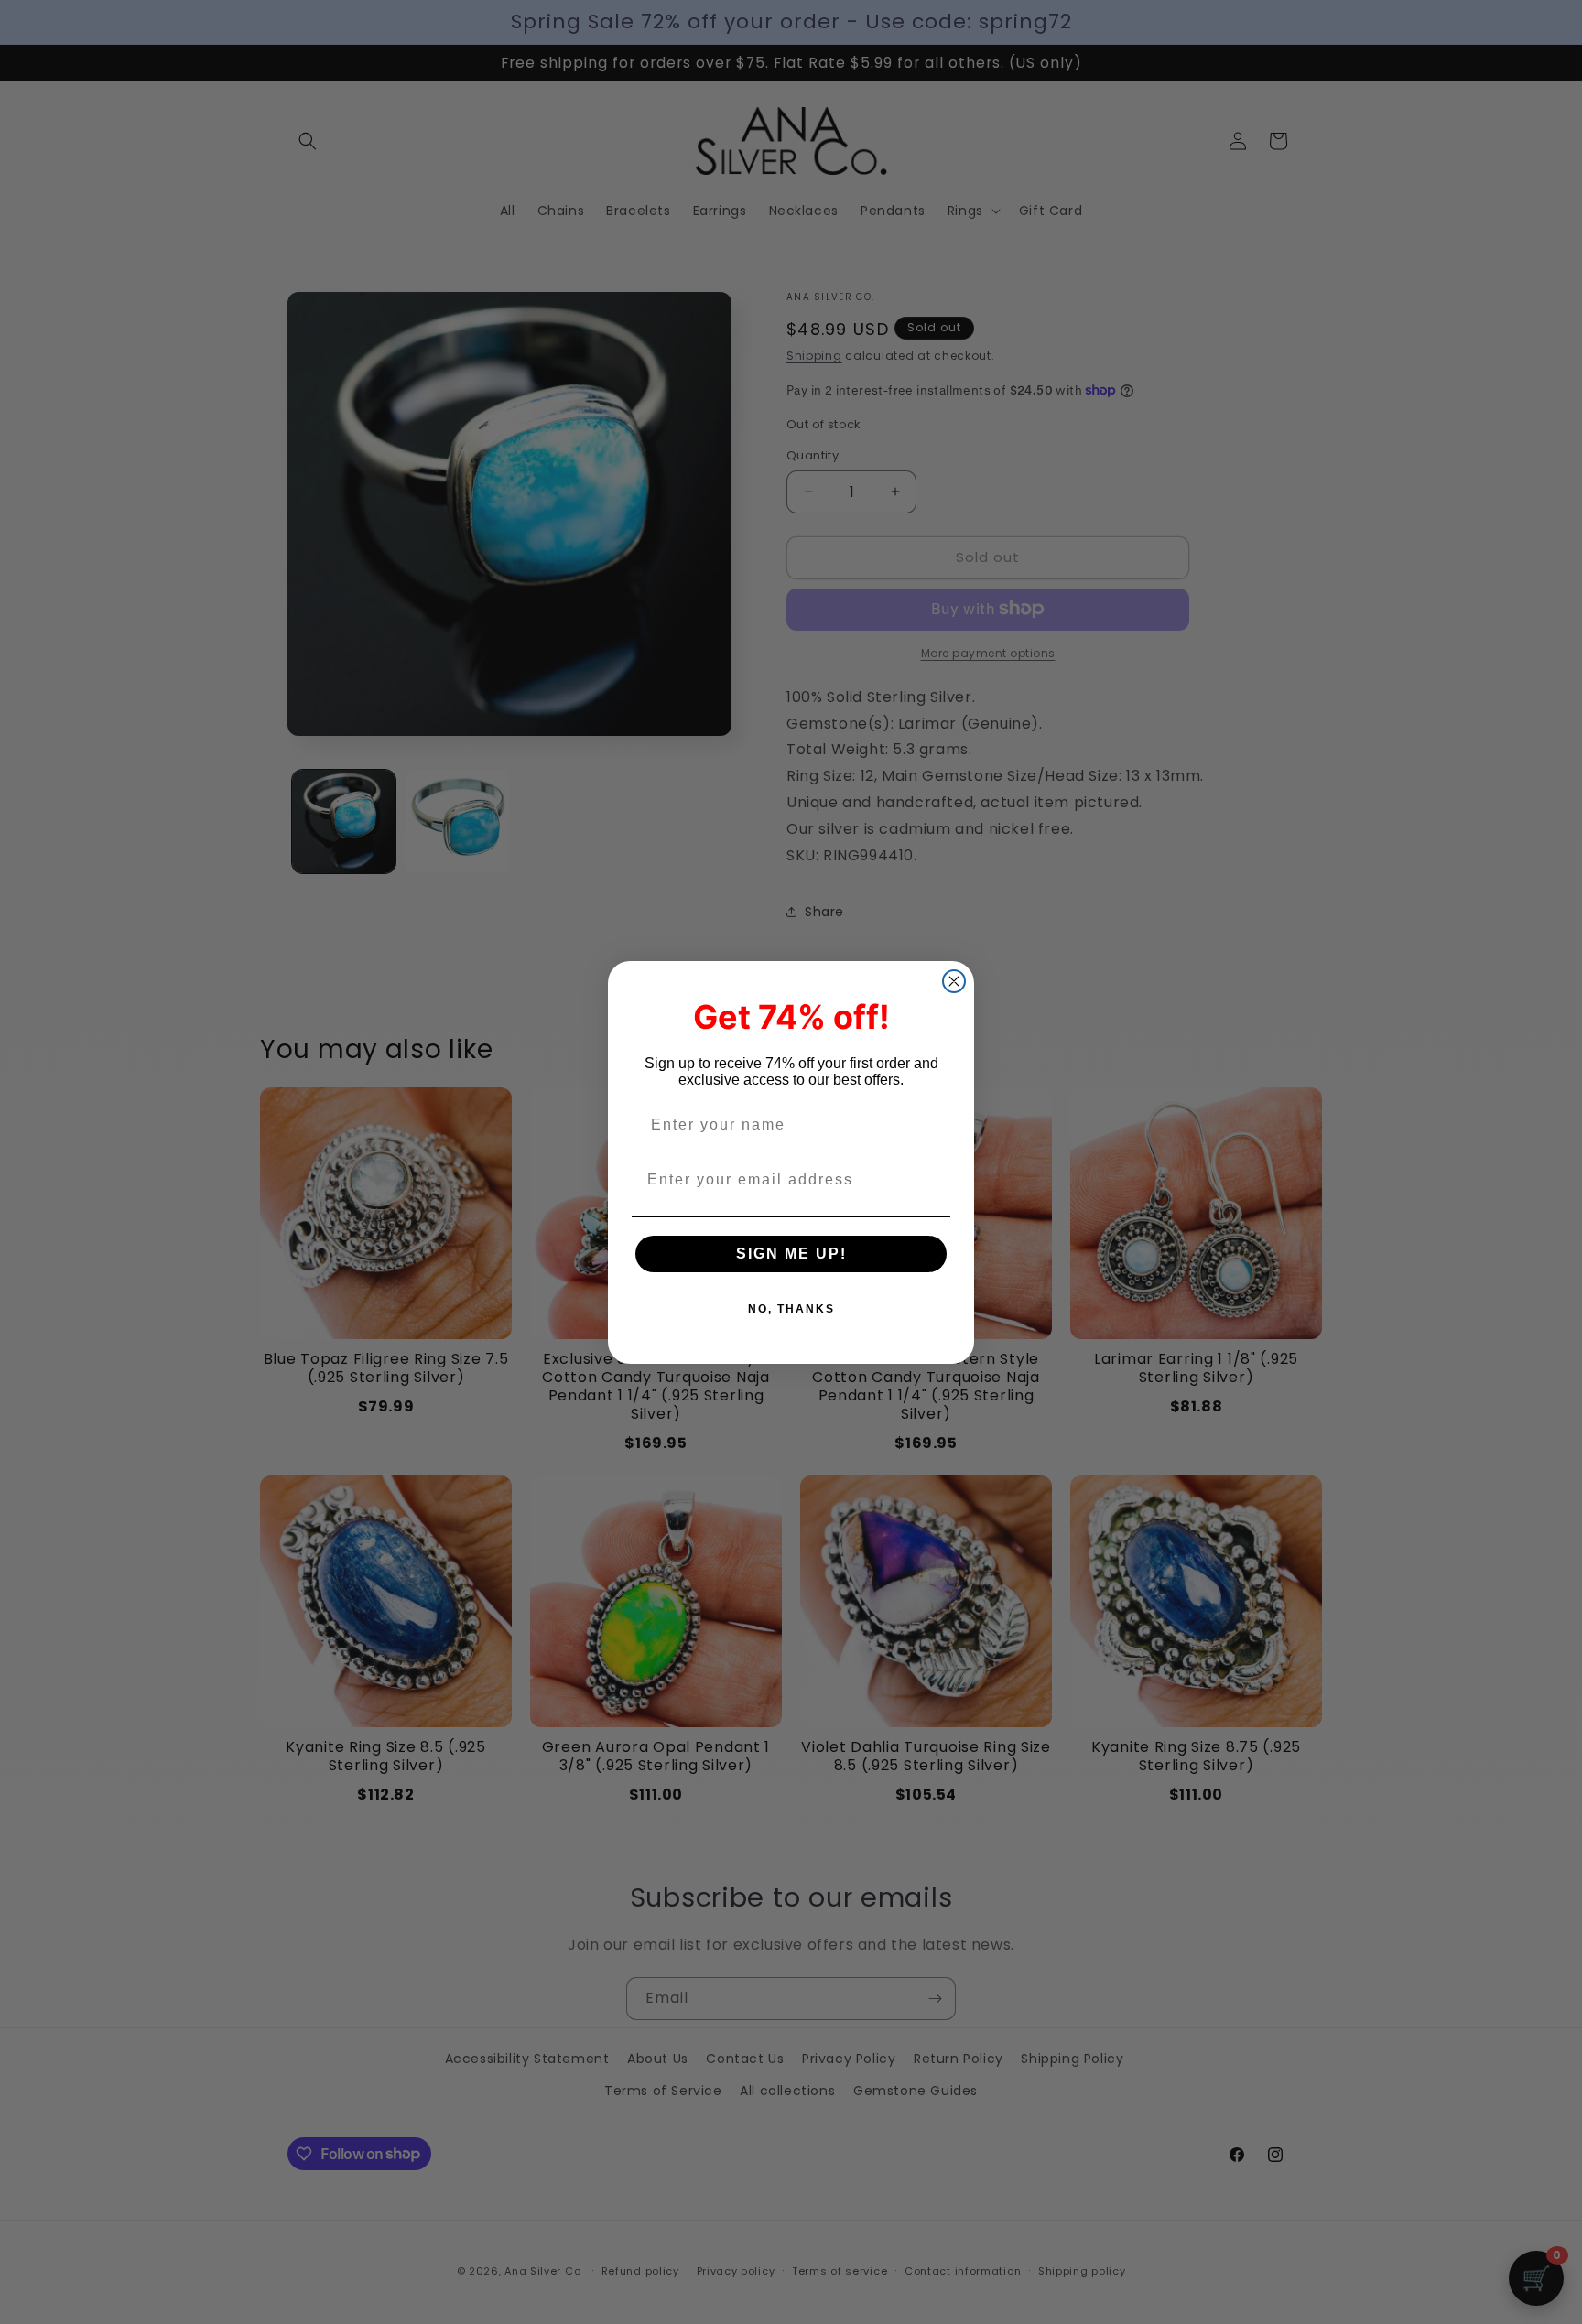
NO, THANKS (791, 1309)
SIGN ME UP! (791, 1254)
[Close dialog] (954, 981)
